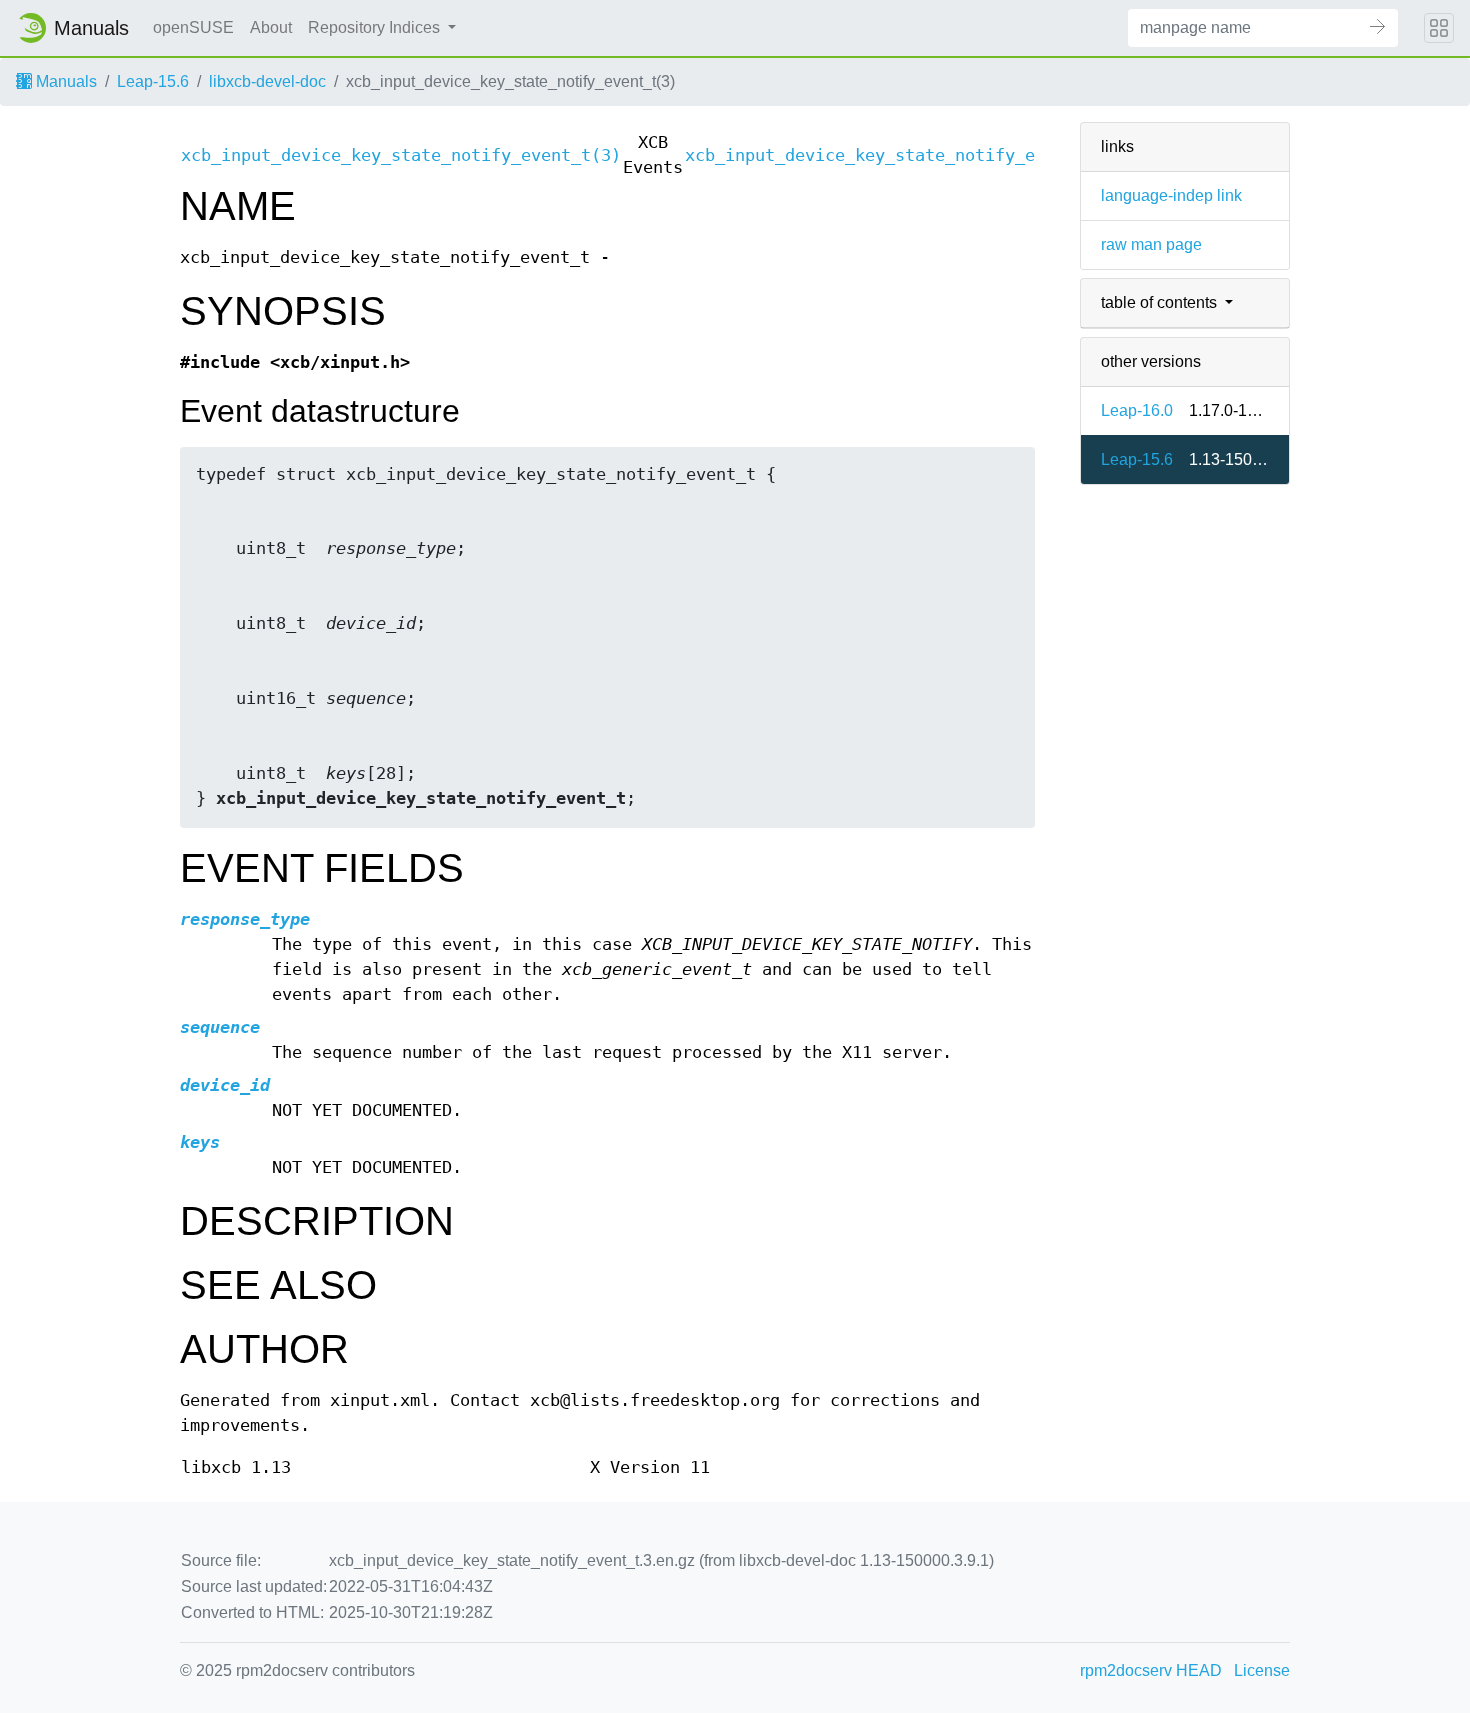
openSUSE (193, 27)
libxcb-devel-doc (267, 81)
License (1262, 1670)
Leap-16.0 (1137, 410)
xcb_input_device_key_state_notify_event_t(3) (401, 155)
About (271, 27)
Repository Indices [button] (376, 27)
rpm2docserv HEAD (1151, 1670)
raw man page (1151, 244)
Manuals (64, 81)
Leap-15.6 (153, 81)
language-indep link (1171, 195)
